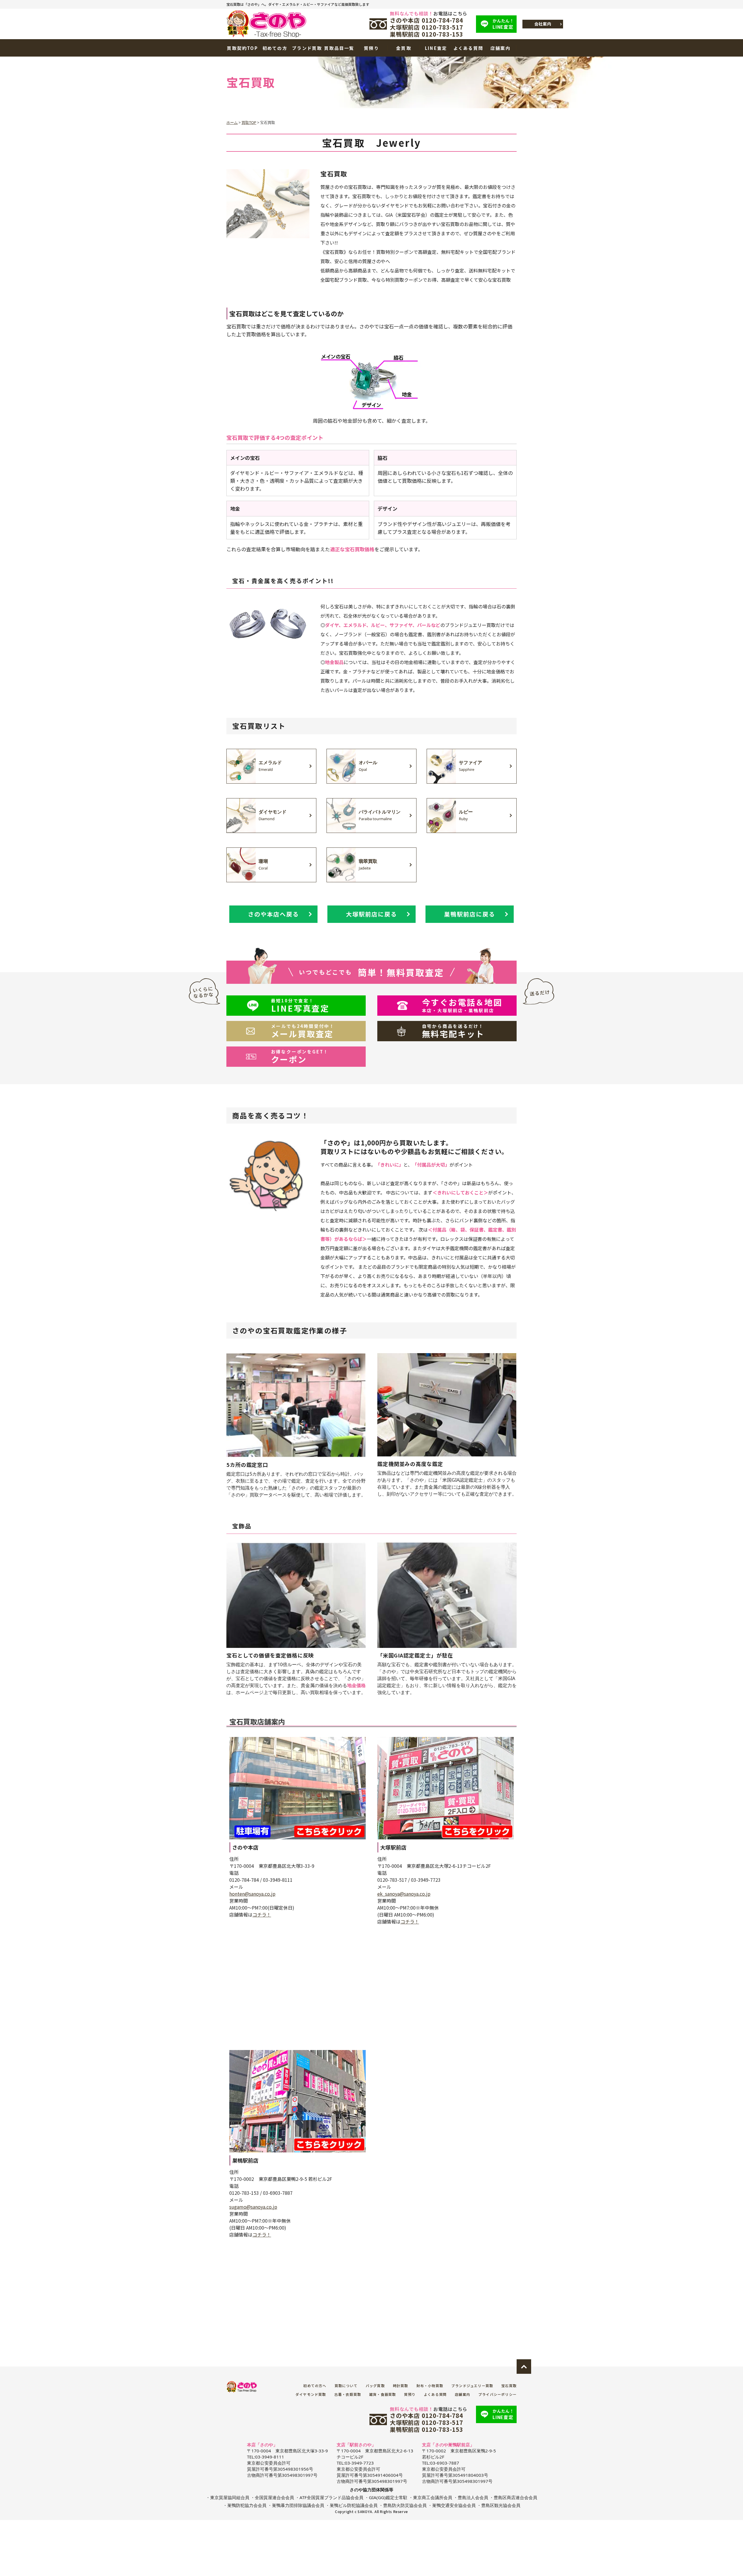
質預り (371, 48)
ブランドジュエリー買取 (472, 2386)
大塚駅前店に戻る (371, 914)
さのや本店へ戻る (273, 914)
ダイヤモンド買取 (311, 2394)
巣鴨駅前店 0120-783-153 (426, 34)
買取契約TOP (242, 48)
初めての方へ (315, 2386)
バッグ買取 (375, 2386)
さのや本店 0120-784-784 (426, 20)
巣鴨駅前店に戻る (470, 914)
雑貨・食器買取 (383, 2394)
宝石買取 (509, 2386)
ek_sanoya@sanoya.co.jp (404, 1894)
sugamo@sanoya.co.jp (253, 2207)
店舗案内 (501, 48)
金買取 (404, 48)
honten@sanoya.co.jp (252, 1894)
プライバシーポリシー (497, 2394)
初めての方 (275, 48)
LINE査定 (503, 24)
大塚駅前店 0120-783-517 (426, 27)
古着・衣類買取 (348, 2394)
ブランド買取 (307, 48)
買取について (346, 2386)
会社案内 (543, 24)
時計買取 (401, 2386)
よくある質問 (468, 48)
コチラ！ (262, 1915)
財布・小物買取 (430, 2386)
